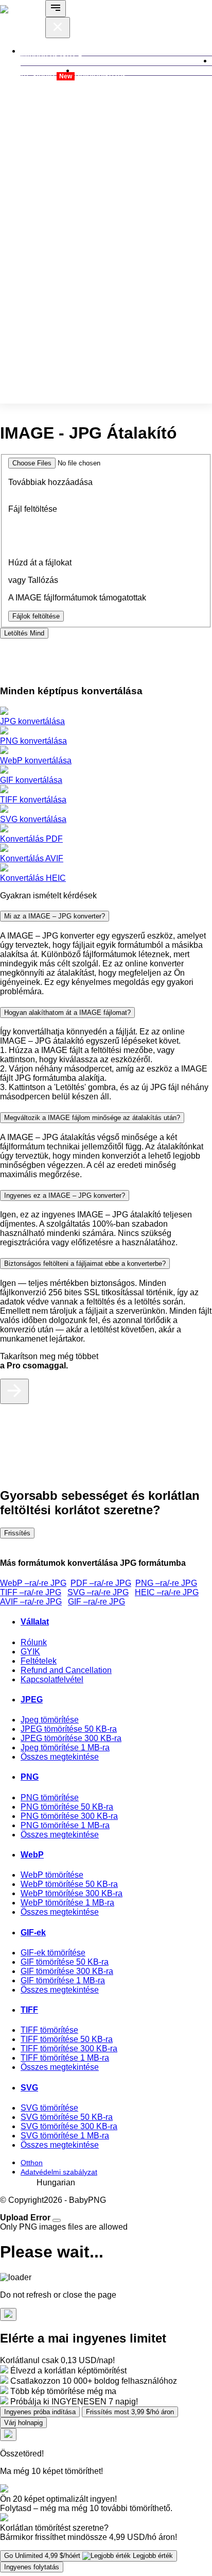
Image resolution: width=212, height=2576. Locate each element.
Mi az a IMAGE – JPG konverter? (55, 916)
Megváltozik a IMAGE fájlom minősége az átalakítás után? (92, 1118)
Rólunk (34, 1642)
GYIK (30, 1652)
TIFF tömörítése (49, 2030)
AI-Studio (46, 76)
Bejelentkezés (101, 76)
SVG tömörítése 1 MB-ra (65, 2136)
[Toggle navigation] (56, 9)
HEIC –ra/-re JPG (167, 1592)
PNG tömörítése (50, 1797)
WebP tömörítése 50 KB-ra (69, 1884)
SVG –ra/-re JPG (98, 1592)
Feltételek (39, 1661)
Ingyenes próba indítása (40, 2412)
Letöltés (24, 633)
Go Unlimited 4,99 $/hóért (89, 2556)
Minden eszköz (49, 56)
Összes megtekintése (60, 1757)
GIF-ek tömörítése (53, 1953)
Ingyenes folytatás (32, 2567)
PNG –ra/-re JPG (166, 1583)
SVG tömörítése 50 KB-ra (67, 2117)
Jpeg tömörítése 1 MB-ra (65, 1747)
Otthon (32, 2163)
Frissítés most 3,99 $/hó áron (130, 2412)
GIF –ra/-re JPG (96, 1602)
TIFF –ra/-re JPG (31, 1592)
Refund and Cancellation (66, 1670)
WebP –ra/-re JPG (33, 1583)
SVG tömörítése (49, 2108)
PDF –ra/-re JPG (101, 1583)
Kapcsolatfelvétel (52, 1679)
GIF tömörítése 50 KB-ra (65, 1962)
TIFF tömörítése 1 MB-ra (65, 2058)
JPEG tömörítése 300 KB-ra (71, 1738)
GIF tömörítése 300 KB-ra (67, 1971)
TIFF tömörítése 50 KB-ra (67, 2039)
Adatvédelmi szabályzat (59, 2172)
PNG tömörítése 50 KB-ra (67, 1807)
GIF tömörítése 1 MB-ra (63, 1980)
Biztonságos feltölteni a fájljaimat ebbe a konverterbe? (85, 1264)
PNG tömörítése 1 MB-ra (65, 1825)
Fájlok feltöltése (36, 616)
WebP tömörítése (52, 1875)
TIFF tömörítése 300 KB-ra (69, 2048)
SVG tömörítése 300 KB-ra (69, 2126)
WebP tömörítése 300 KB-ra (72, 1893)
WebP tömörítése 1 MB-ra (67, 1903)
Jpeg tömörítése (50, 1720)
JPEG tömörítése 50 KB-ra (69, 1729)
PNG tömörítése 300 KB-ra (69, 1816)
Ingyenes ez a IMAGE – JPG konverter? (65, 1195)
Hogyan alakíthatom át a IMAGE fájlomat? (67, 1013)
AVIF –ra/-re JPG (31, 1602)
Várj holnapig (23, 2423)
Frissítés (17, 1533)
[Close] (57, 2220)
